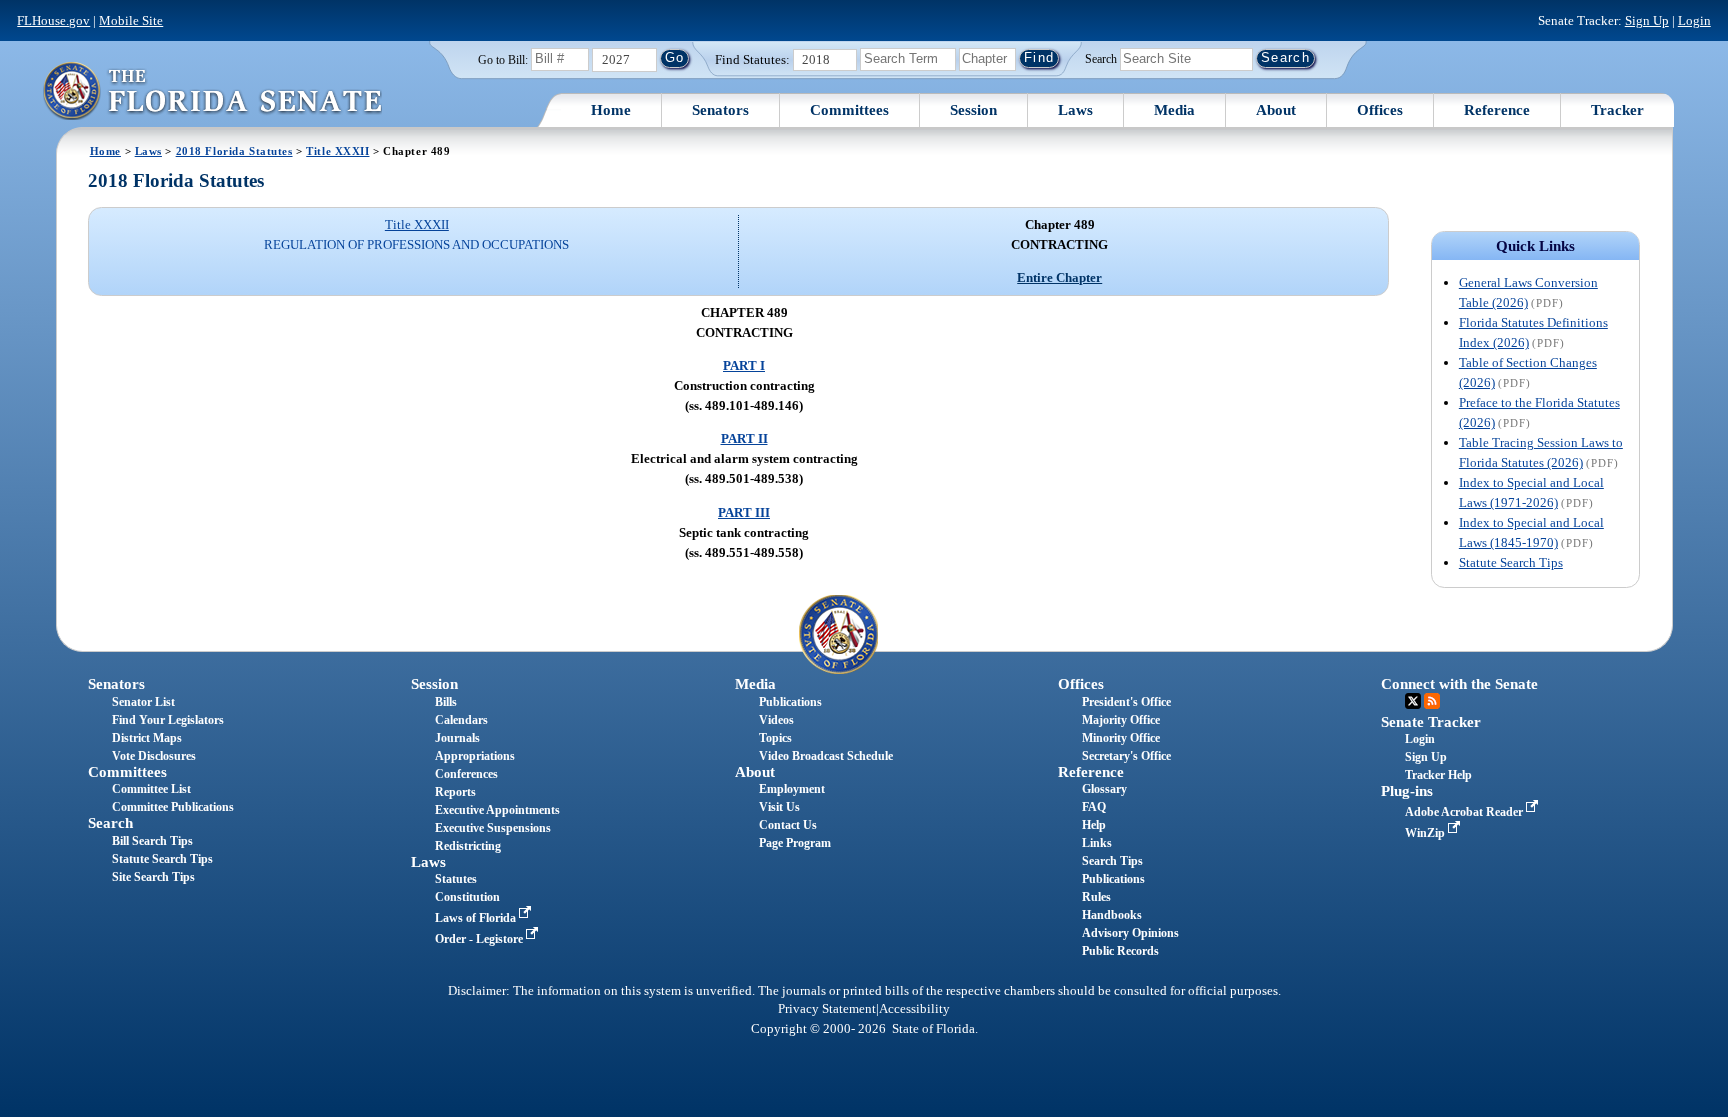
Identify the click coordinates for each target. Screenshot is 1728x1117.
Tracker (1617, 110)
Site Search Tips (153, 877)
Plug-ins (1407, 791)
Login (1694, 20)
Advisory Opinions (1130, 933)
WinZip (1426, 833)
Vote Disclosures (154, 756)
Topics (775, 738)
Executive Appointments (497, 810)
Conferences (466, 774)
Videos (776, 720)
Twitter (1413, 701)
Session (973, 110)
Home (611, 110)
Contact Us (788, 825)
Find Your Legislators (168, 720)
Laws (1075, 110)
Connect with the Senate (1459, 684)
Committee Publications (173, 807)
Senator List (143, 702)
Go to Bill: (503, 60)
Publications (790, 702)
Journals (457, 738)
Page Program (795, 843)
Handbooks (1112, 915)
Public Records (1120, 951)
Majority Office (1121, 720)
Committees (849, 110)
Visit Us (779, 807)
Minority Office (1121, 738)
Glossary (1104, 789)
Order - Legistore (480, 939)
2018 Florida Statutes (234, 151)
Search (1101, 58)
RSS (1432, 701)
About (1276, 110)
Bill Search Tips (152, 841)
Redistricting (468, 846)
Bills (446, 702)
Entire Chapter (1059, 277)
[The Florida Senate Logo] (212, 90)
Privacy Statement (827, 1009)
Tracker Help (1438, 775)
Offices (1380, 110)
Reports (455, 792)
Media (1174, 110)
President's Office (1126, 702)
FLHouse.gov (53, 20)
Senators (720, 110)
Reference (1497, 110)
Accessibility (914, 1009)
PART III (744, 512)
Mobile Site (131, 20)
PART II (744, 438)
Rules (1096, 897)
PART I (744, 365)
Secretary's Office (1126, 756)
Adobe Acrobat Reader (1465, 812)
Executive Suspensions (493, 828)
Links (1097, 843)
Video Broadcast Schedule (826, 756)
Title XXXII (337, 151)
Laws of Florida (477, 918)
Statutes (456, 879)
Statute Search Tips (1511, 562)
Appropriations (475, 756)
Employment (792, 789)
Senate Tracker (1431, 722)
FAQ (1094, 807)
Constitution (467, 897)
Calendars (461, 720)
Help (1094, 825)
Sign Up (1647, 20)
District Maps (147, 738)
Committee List (151, 789)
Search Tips (1112, 861)
